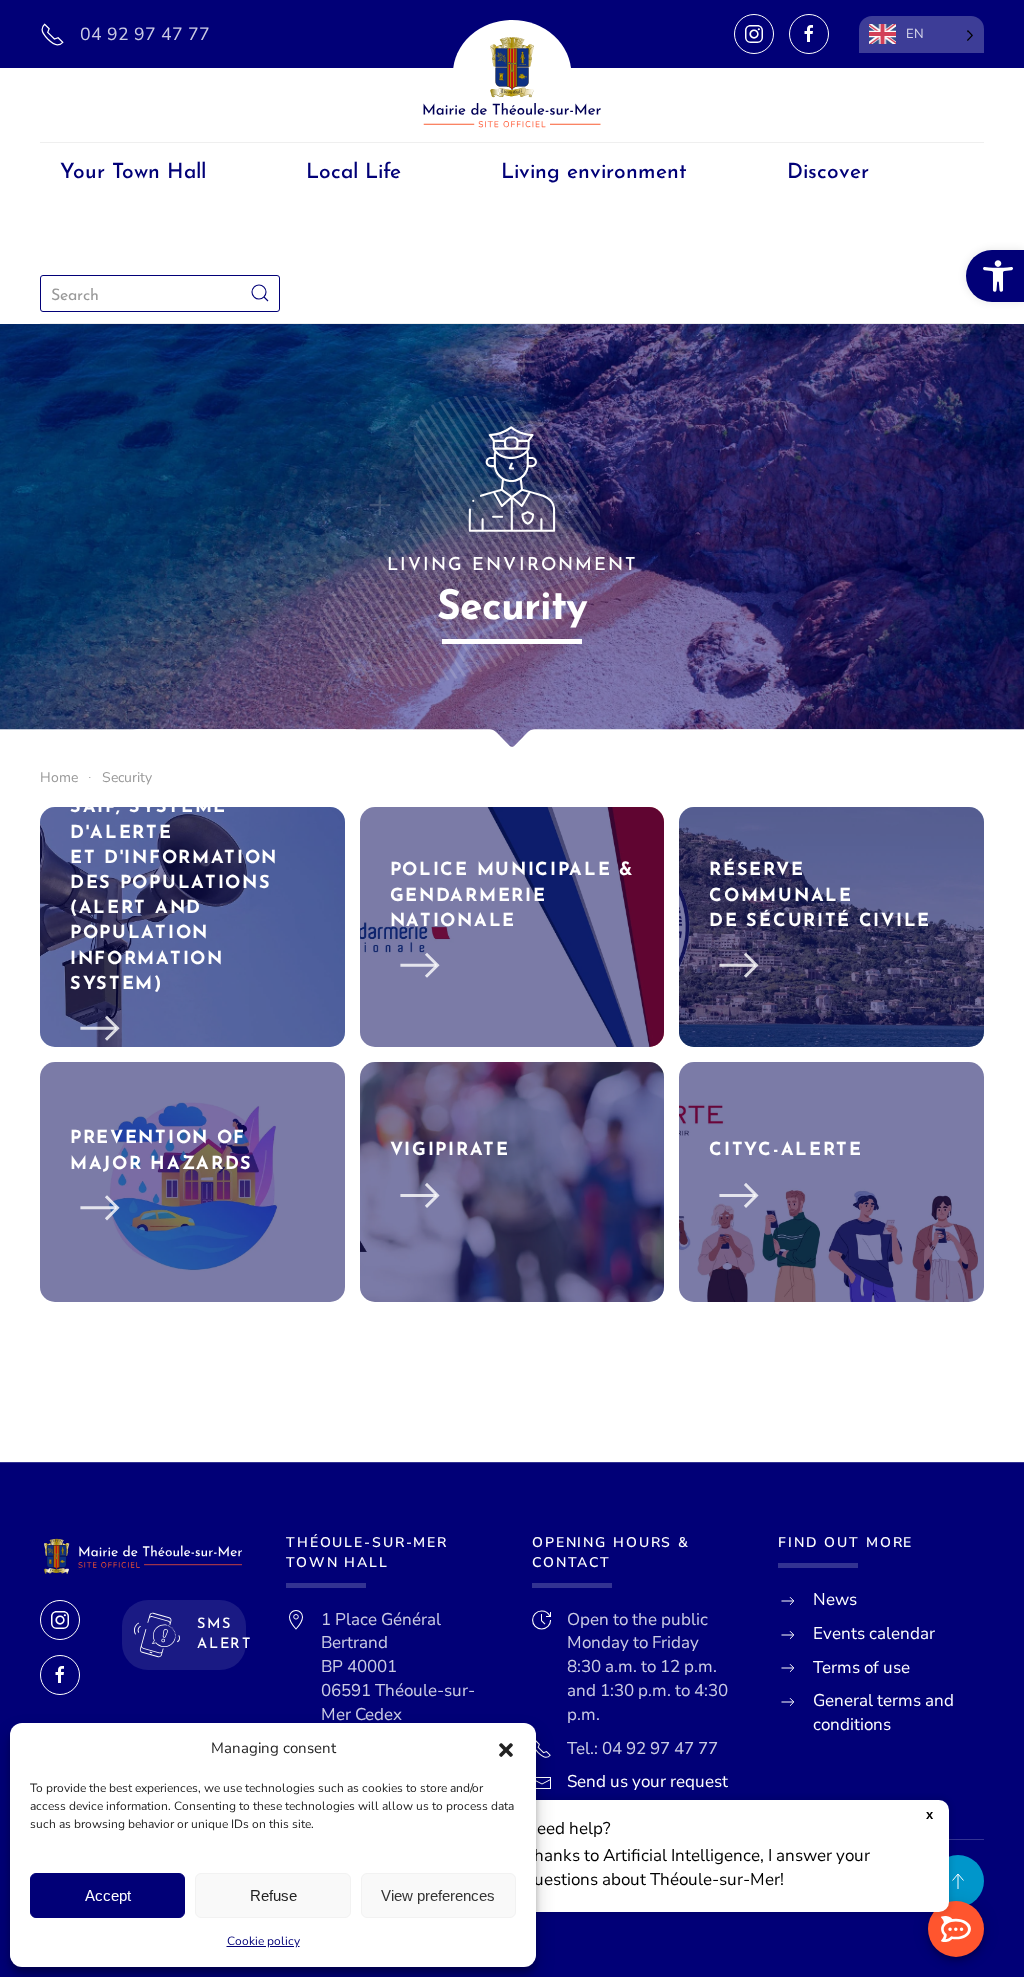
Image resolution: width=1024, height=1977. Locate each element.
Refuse (273, 1895)
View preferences (438, 1895)
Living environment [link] (594, 172)
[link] (995, 276)
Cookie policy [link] (263, 1941)
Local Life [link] (353, 172)
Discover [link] (828, 172)
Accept (108, 1895)
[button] (506, 1749)
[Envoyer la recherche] (260, 293)
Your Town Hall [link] (133, 172)
